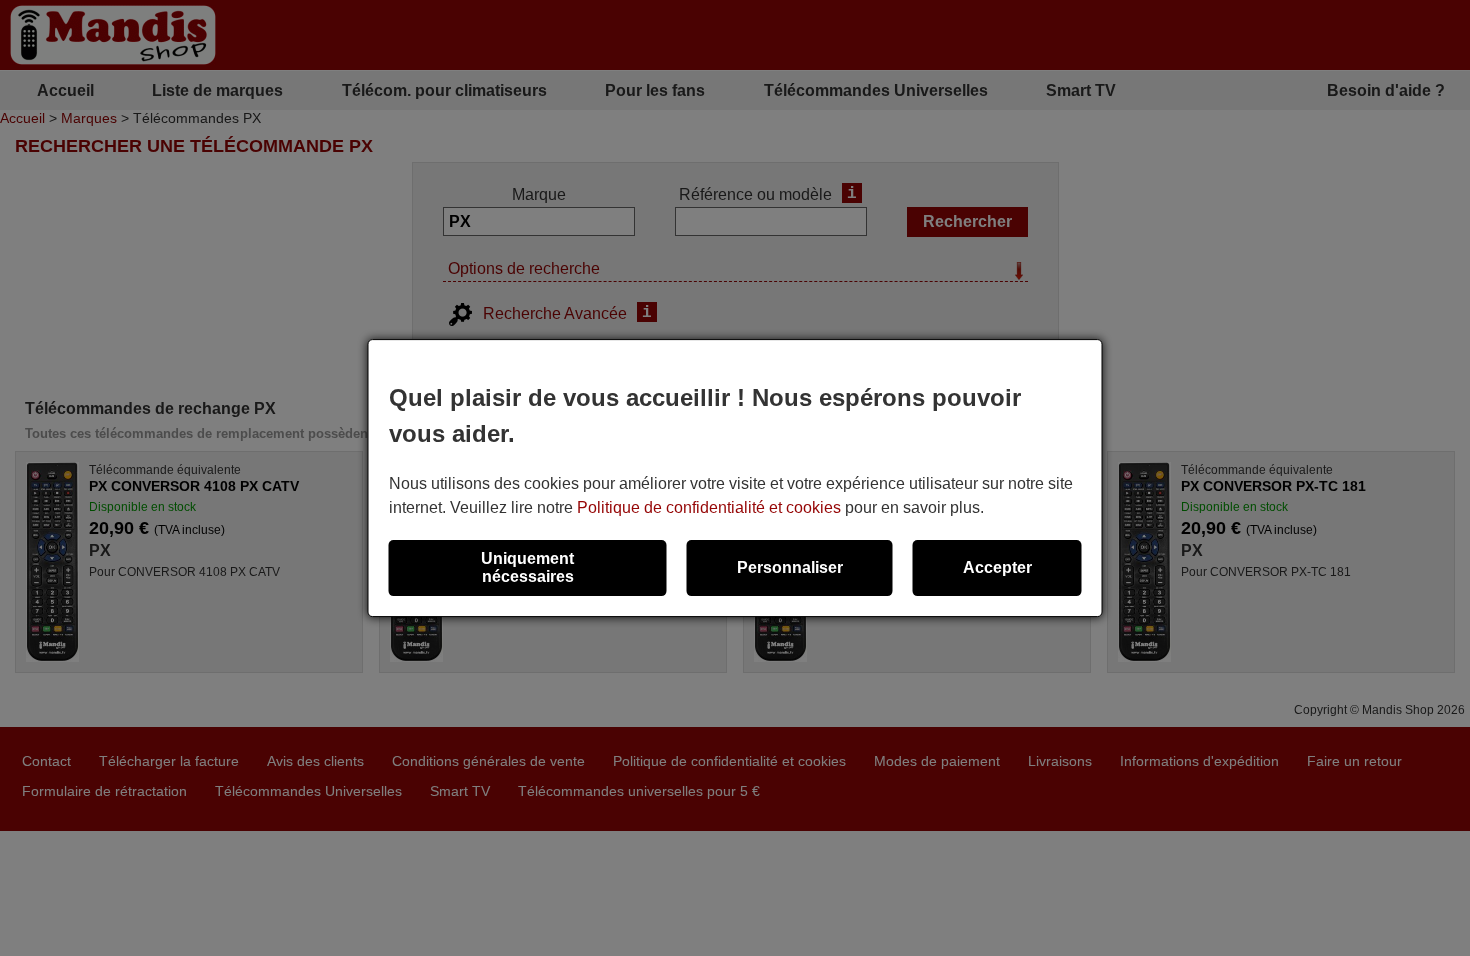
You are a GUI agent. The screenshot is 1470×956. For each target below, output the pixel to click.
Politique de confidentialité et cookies (709, 507)
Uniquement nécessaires (527, 567)
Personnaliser (790, 567)
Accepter (997, 567)
